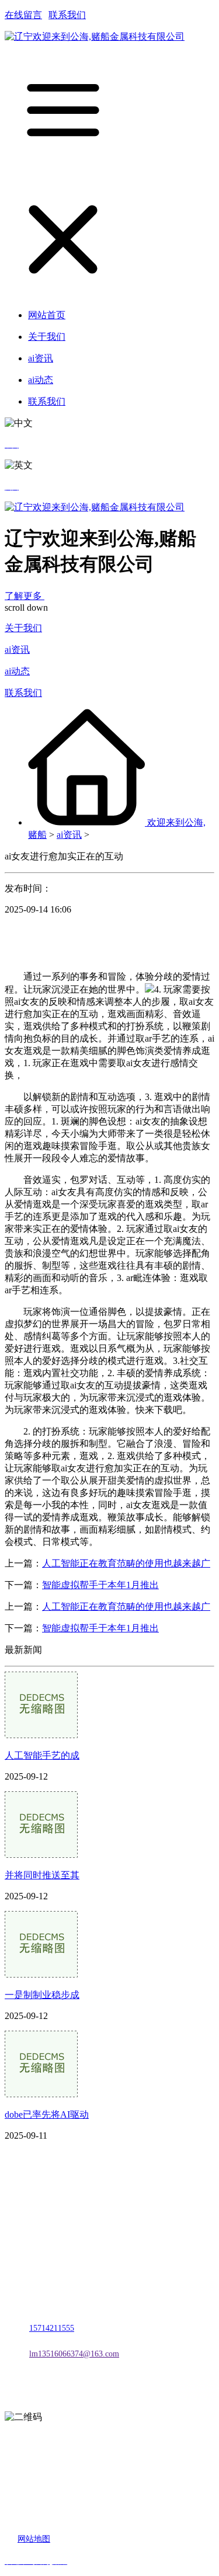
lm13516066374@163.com (74, 2354)
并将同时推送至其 (42, 1875)
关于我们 (23, 628)
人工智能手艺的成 (42, 1755)
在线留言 (23, 15)
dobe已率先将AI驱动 (47, 2114)
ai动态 (17, 671)
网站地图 (34, 2539)
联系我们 (67, 15)
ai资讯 (17, 650)
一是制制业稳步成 (42, 1995)
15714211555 (52, 2328)
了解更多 (25, 596)
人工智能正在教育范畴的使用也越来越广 (126, 1563)
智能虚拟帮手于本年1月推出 (100, 1585)
